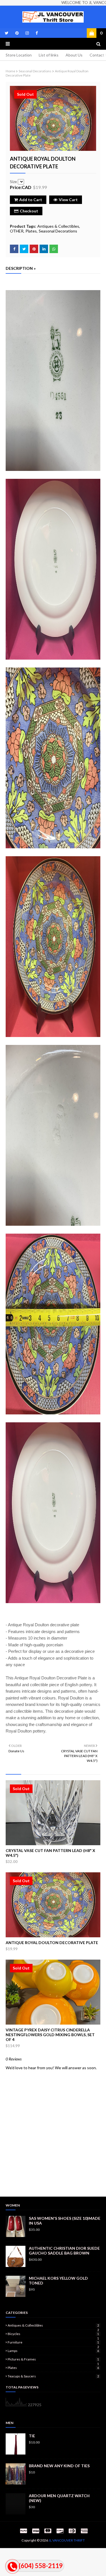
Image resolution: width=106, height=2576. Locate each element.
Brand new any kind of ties (59, 2466)
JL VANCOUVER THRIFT (67, 2540)
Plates (31, 231)
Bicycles (53, 2334)
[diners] (72, 2531)
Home (10, 71)
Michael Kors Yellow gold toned (58, 2281)
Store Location (19, 55)
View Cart (68, 200)
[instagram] (27, 33)
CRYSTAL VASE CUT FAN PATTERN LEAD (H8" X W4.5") (50, 1853)
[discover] (60, 2531)
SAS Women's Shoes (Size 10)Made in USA (65, 2221)
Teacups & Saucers (53, 2376)
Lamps (53, 2351)
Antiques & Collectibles (58, 226)
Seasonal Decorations (35, 71)
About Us (74, 55)
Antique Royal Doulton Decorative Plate (52, 1943)
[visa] (36, 2531)
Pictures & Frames (53, 2359)
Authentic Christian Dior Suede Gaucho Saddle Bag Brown (64, 2251)
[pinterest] (17, 33)
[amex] (84, 2531)
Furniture (53, 2342)
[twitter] (7, 33)
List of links (49, 55)
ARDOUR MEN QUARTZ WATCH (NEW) (59, 2498)
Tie (32, 2436)
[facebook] (36, 33)
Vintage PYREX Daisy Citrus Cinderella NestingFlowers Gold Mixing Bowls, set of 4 (50, 2035)
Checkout (29, 211)
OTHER (17, 231)
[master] (48, 2531)
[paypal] (23, 2531)
